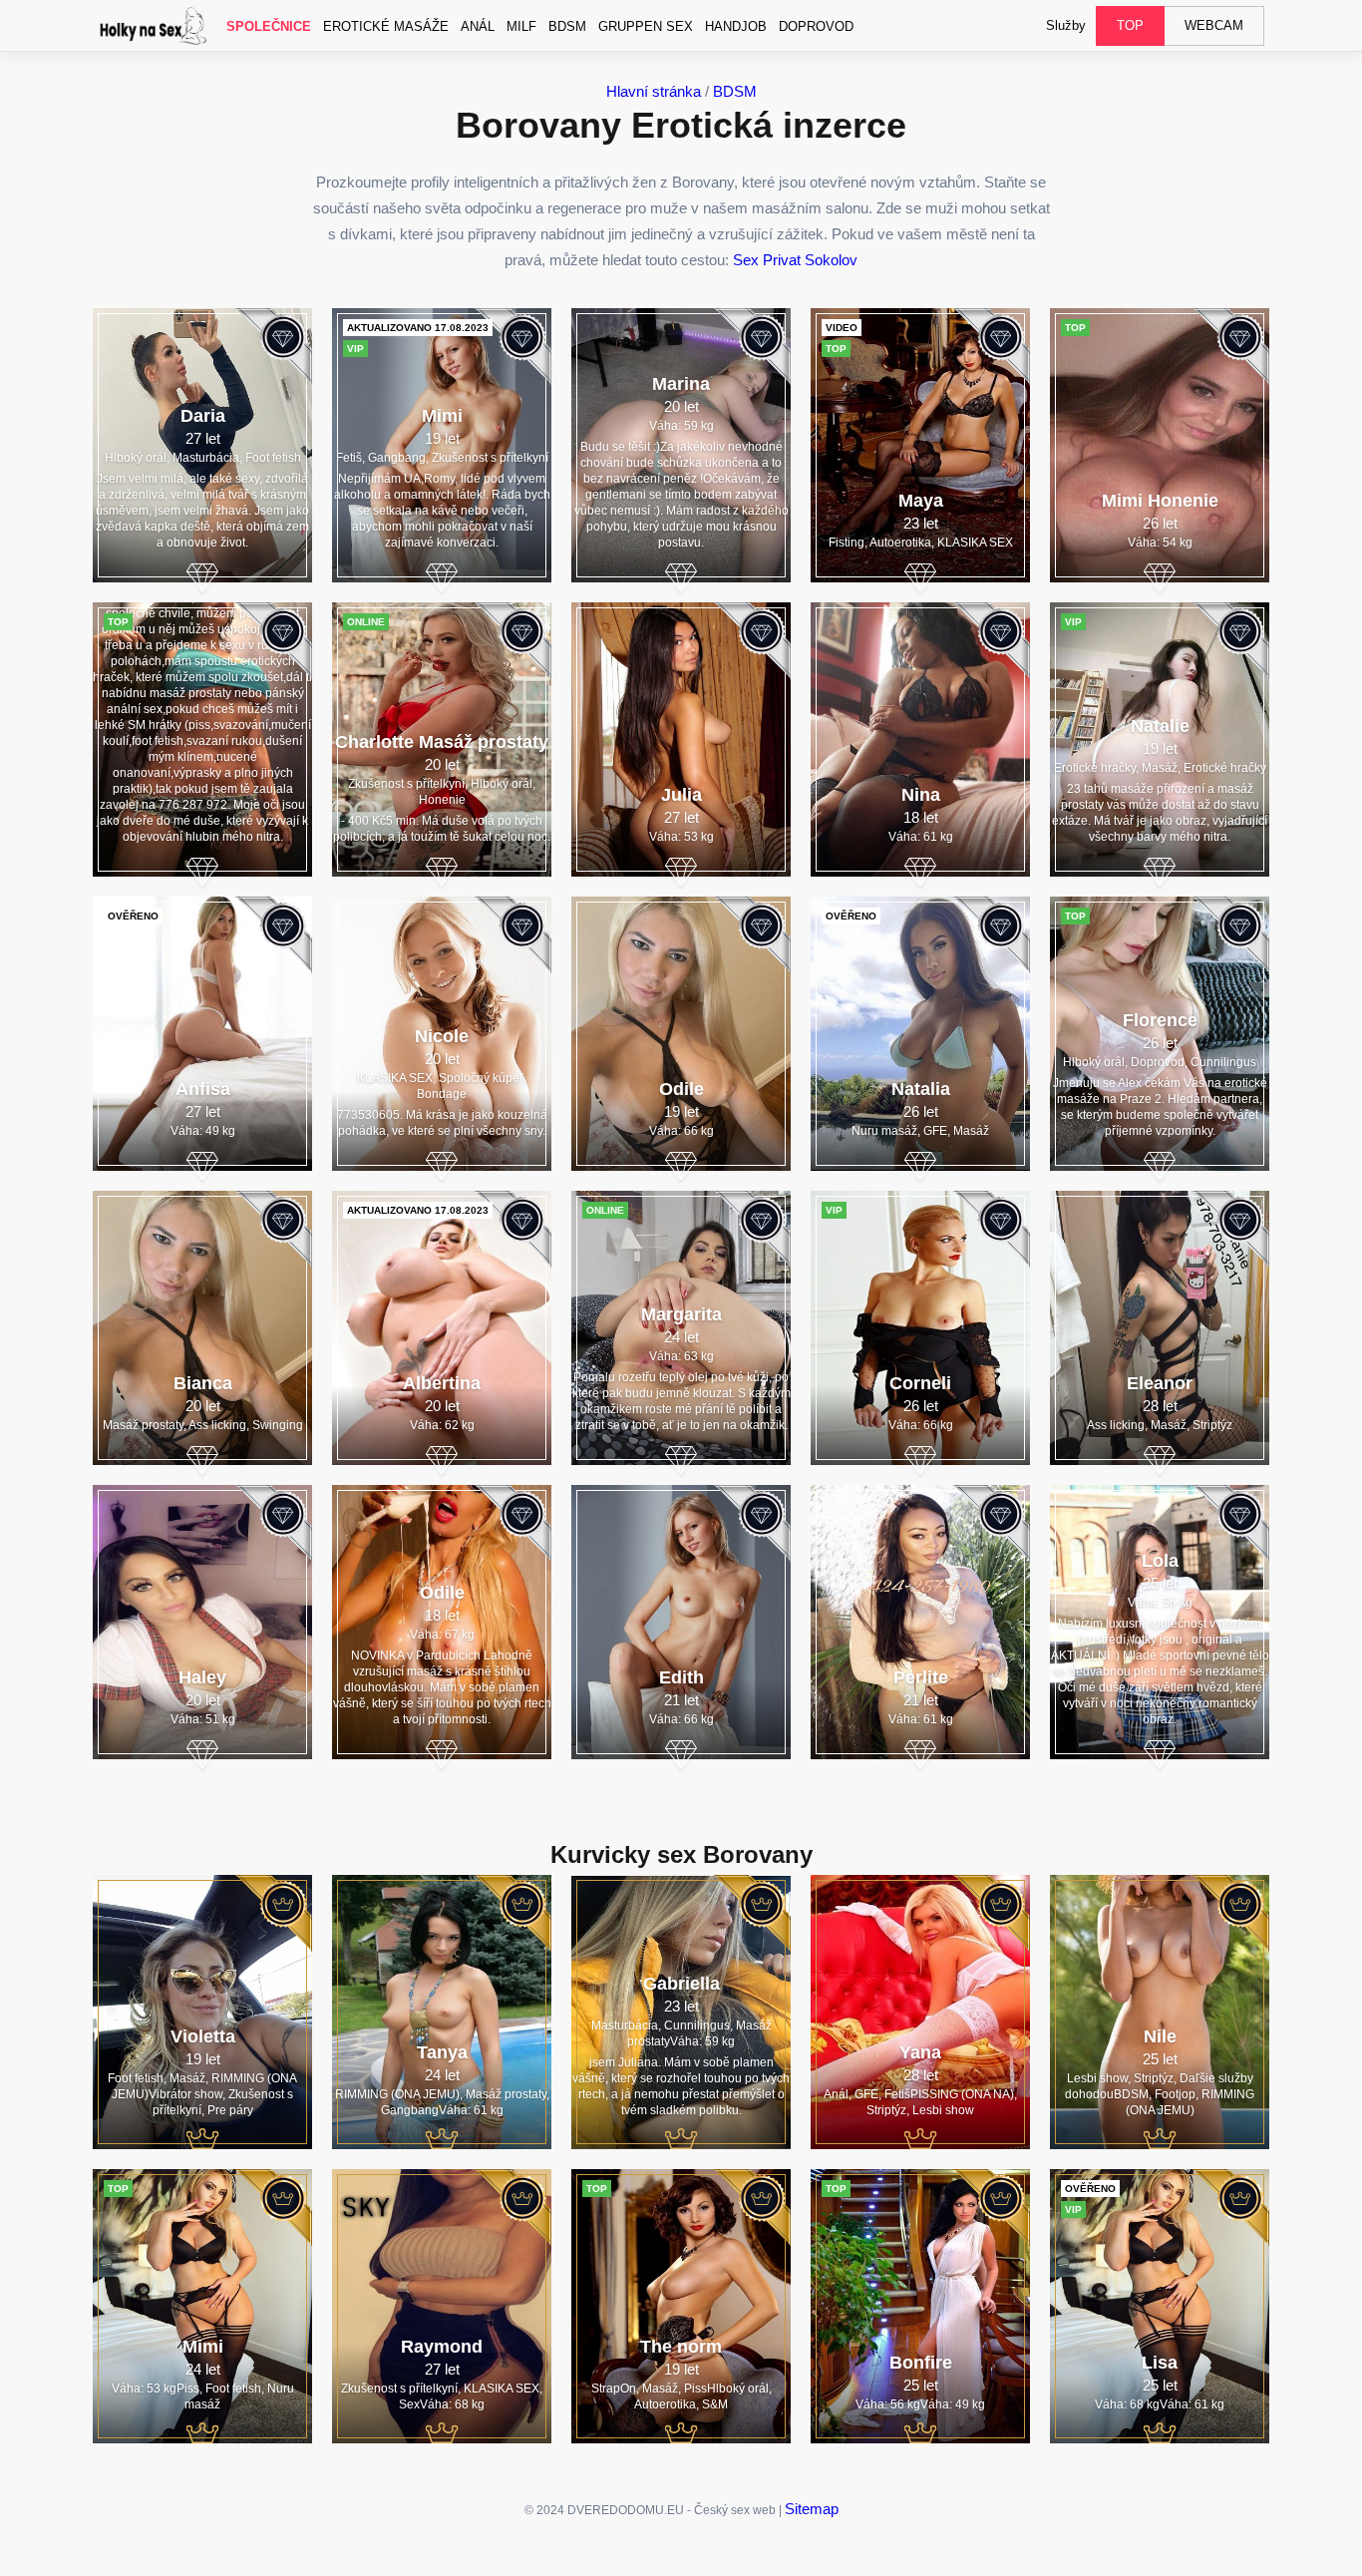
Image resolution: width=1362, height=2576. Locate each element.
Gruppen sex (646, 26)
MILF (521, 26)
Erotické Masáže (386, 26)
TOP (1130, 25)
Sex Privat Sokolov (795, 260)
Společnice (269, 26)
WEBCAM (1214, 25)
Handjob (736, 26)
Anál (478, 26)
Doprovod (816, 26)
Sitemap (812, 2509)
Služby (1066, 25)
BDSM (567, 26)
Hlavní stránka (654, 91)
